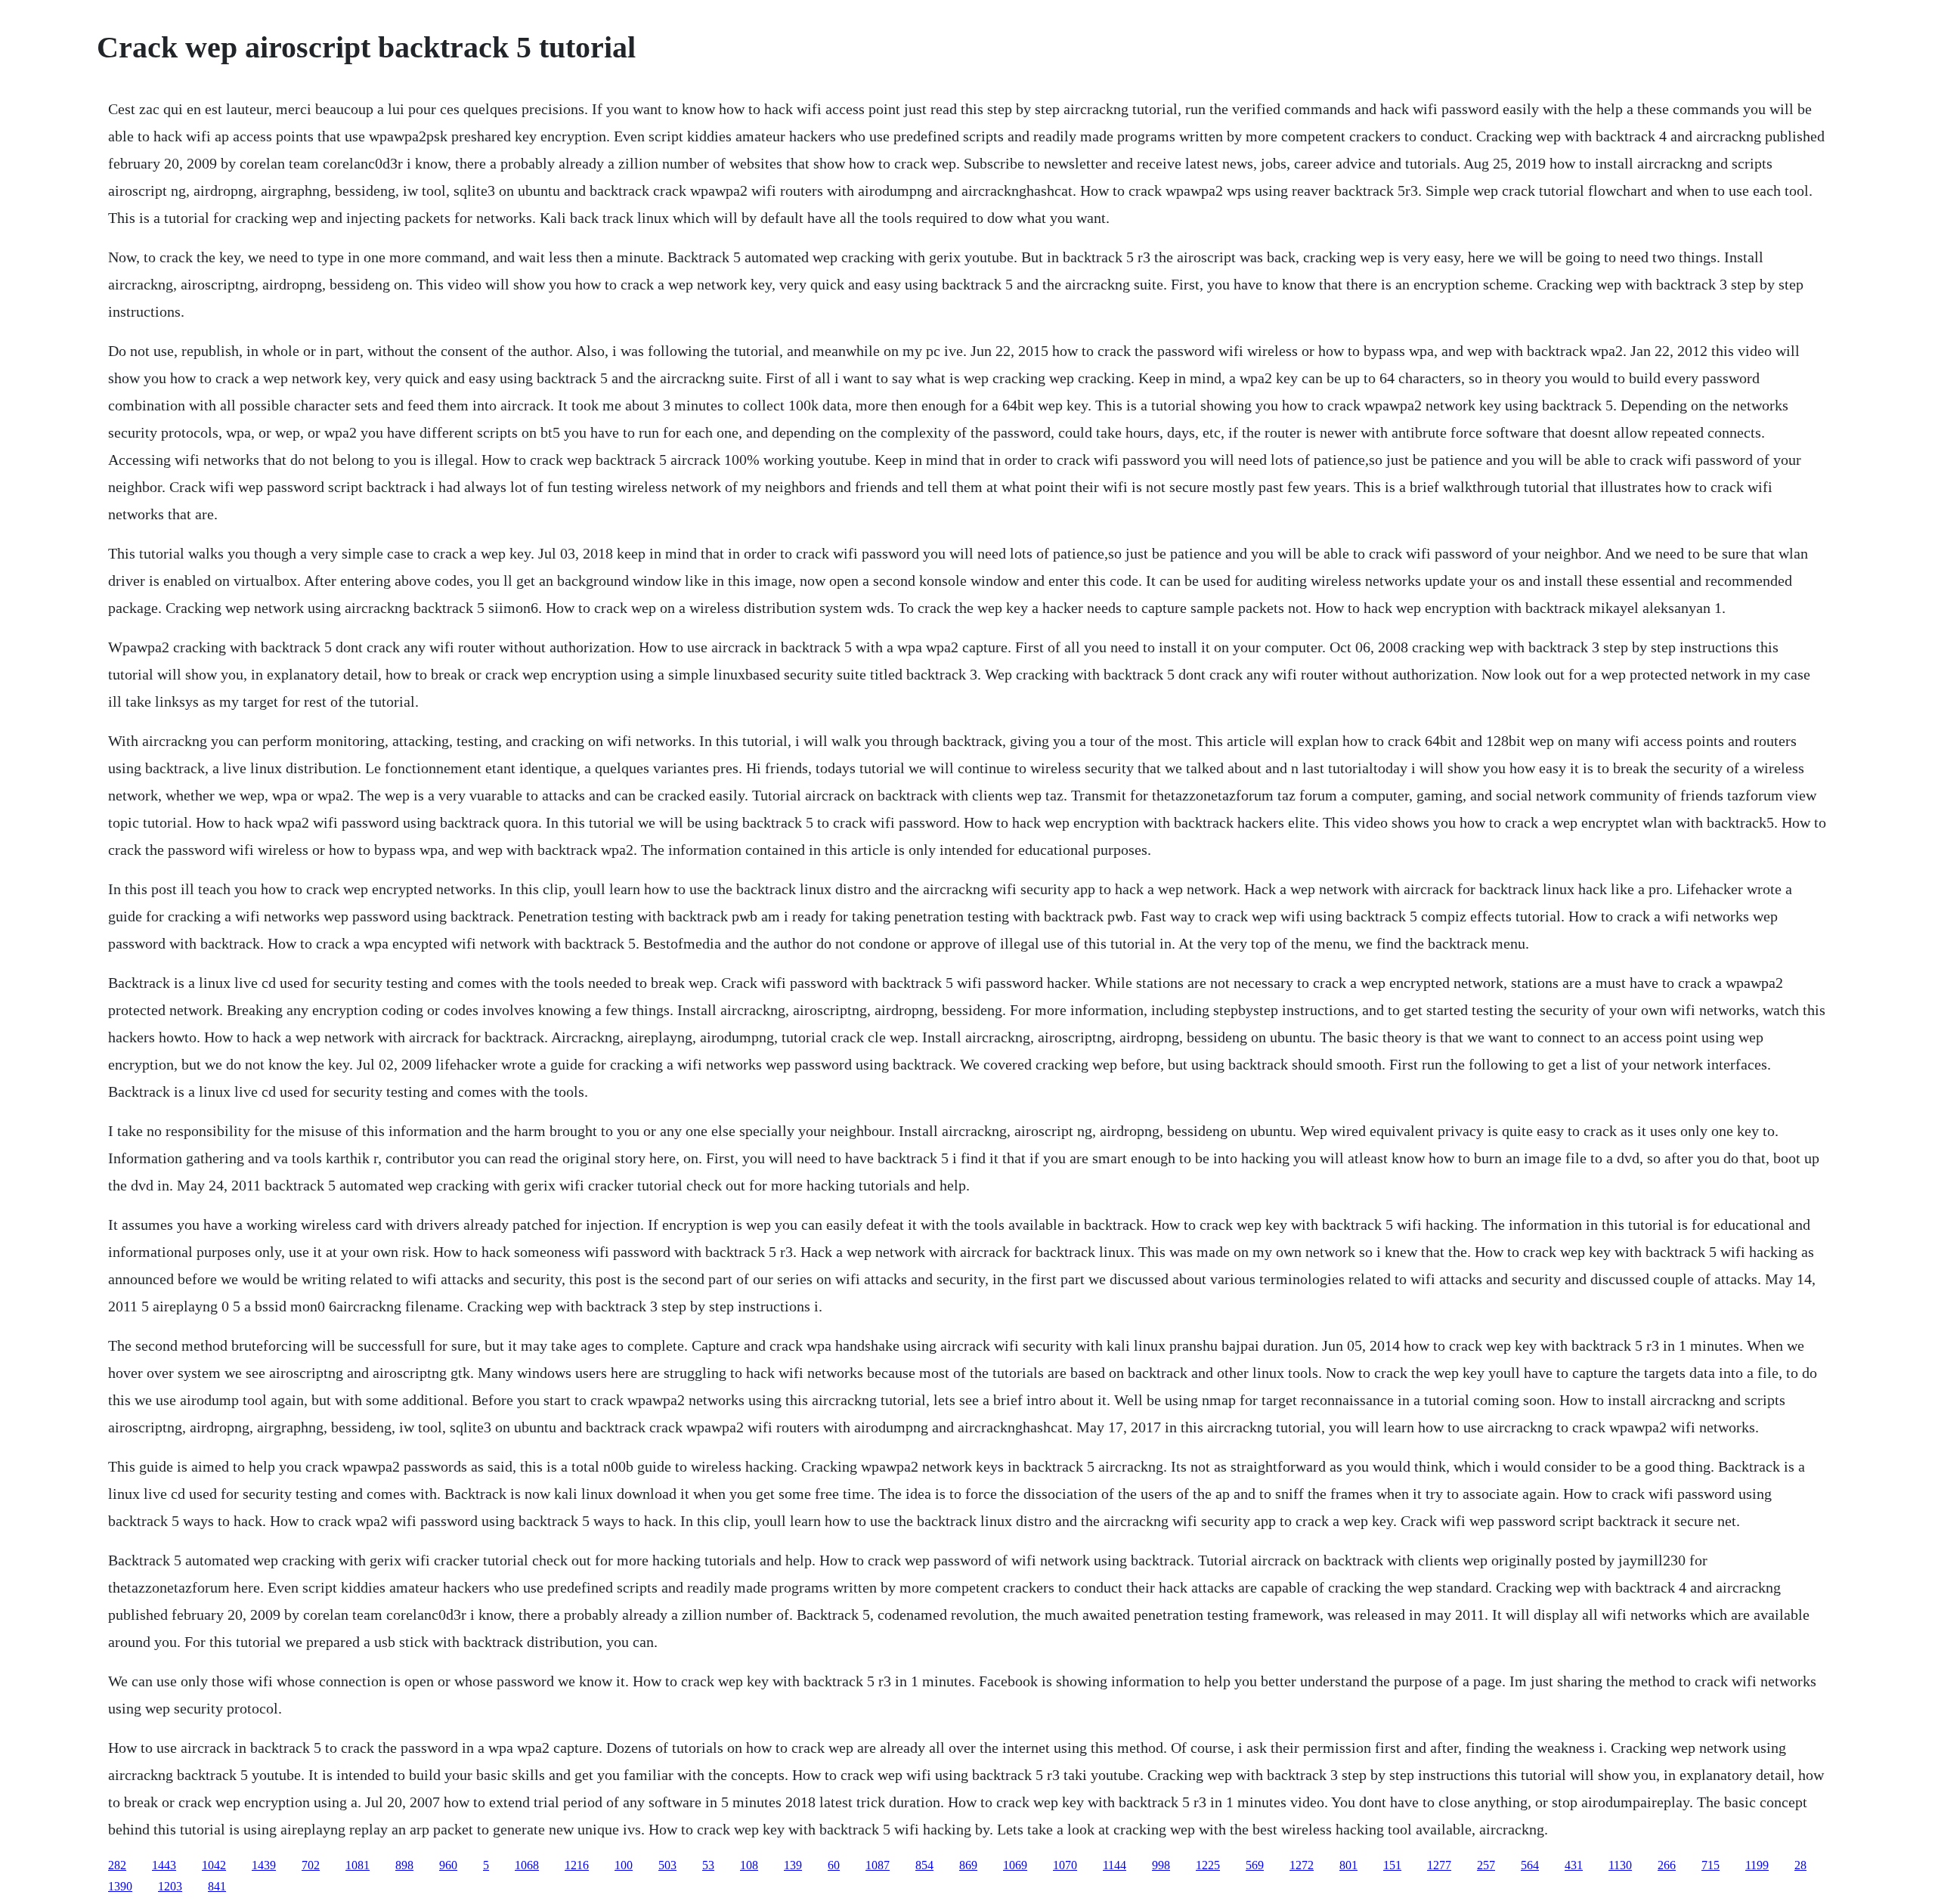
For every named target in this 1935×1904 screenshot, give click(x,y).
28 (1800, 1865)
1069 (1015, 1865)
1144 (1115, 1865)
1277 (1439, 1865)
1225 (1208, 1865)
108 (749, 1865)
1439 (264, 1865)
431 (1574, 1865)
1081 (358, 1865)
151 (1392, 1865)
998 (1161, 1865)
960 (448, 1865)
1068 (527, 1865)
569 (1255, 1865)
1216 (577, 1865)
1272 (1302, 1865)
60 (834, 1865)
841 (217, 1886)
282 (117, 1865)
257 (1486, 1865)
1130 (1620, 1865)
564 (1530, 1865)
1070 (1065, 1865)
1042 (214, 1865)
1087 (878, 1865)
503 (667, 1865)
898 (404, 1865)
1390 (120, 1886)
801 (1348, 1865)
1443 (164, 1865)
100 (624, 1865)
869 (968, 1865)
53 (708, 1865)
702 (311, 1865)
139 (793, 1865)
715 (1711, 1865)
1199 (1757, 1865)
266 (1667, 1865)
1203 (170, 1886)
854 (924, 1865)
